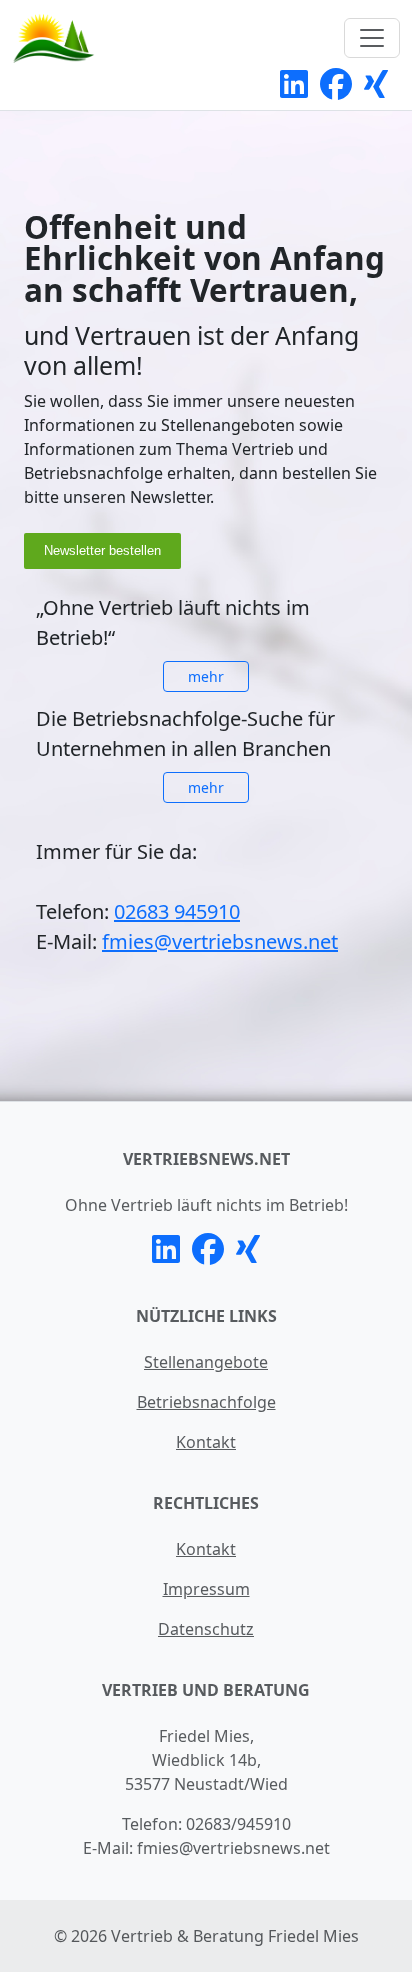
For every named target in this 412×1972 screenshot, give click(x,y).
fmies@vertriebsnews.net (220, 941)
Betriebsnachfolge (206, 1402)
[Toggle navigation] (372, 38)
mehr (206, 676)
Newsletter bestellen (102, 550)
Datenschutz (206, 1629)
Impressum (206, 1589)
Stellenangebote (206, 1362)
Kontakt (206, 1442)
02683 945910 (177, 911)
